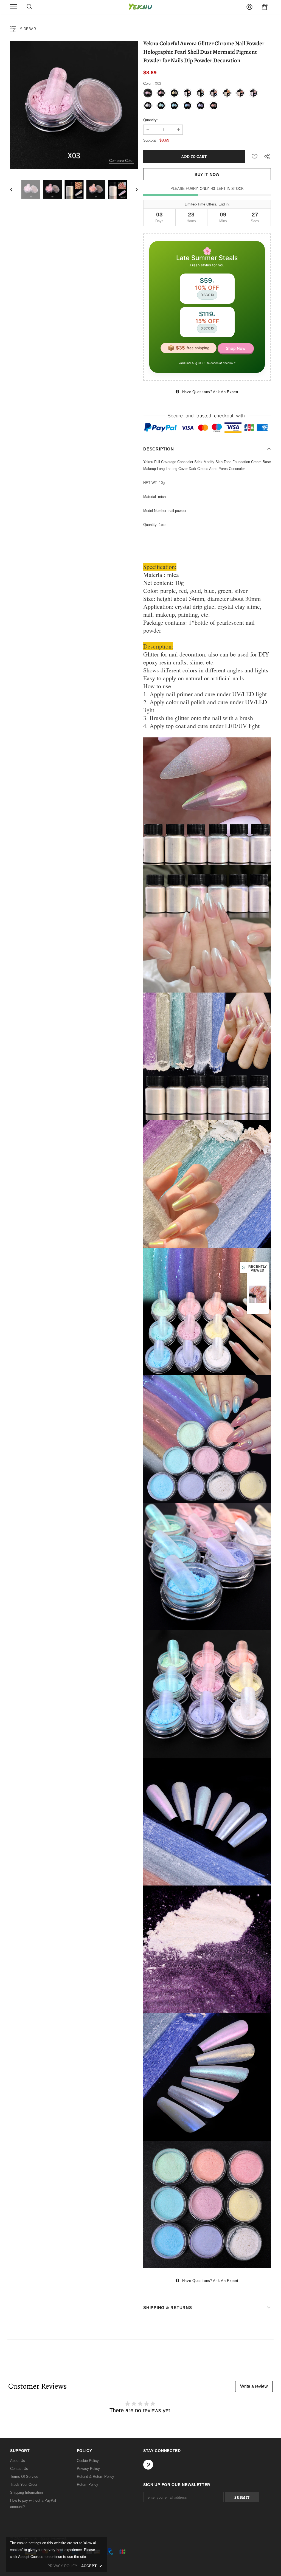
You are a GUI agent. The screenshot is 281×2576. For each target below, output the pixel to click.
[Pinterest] (190, 1319)
